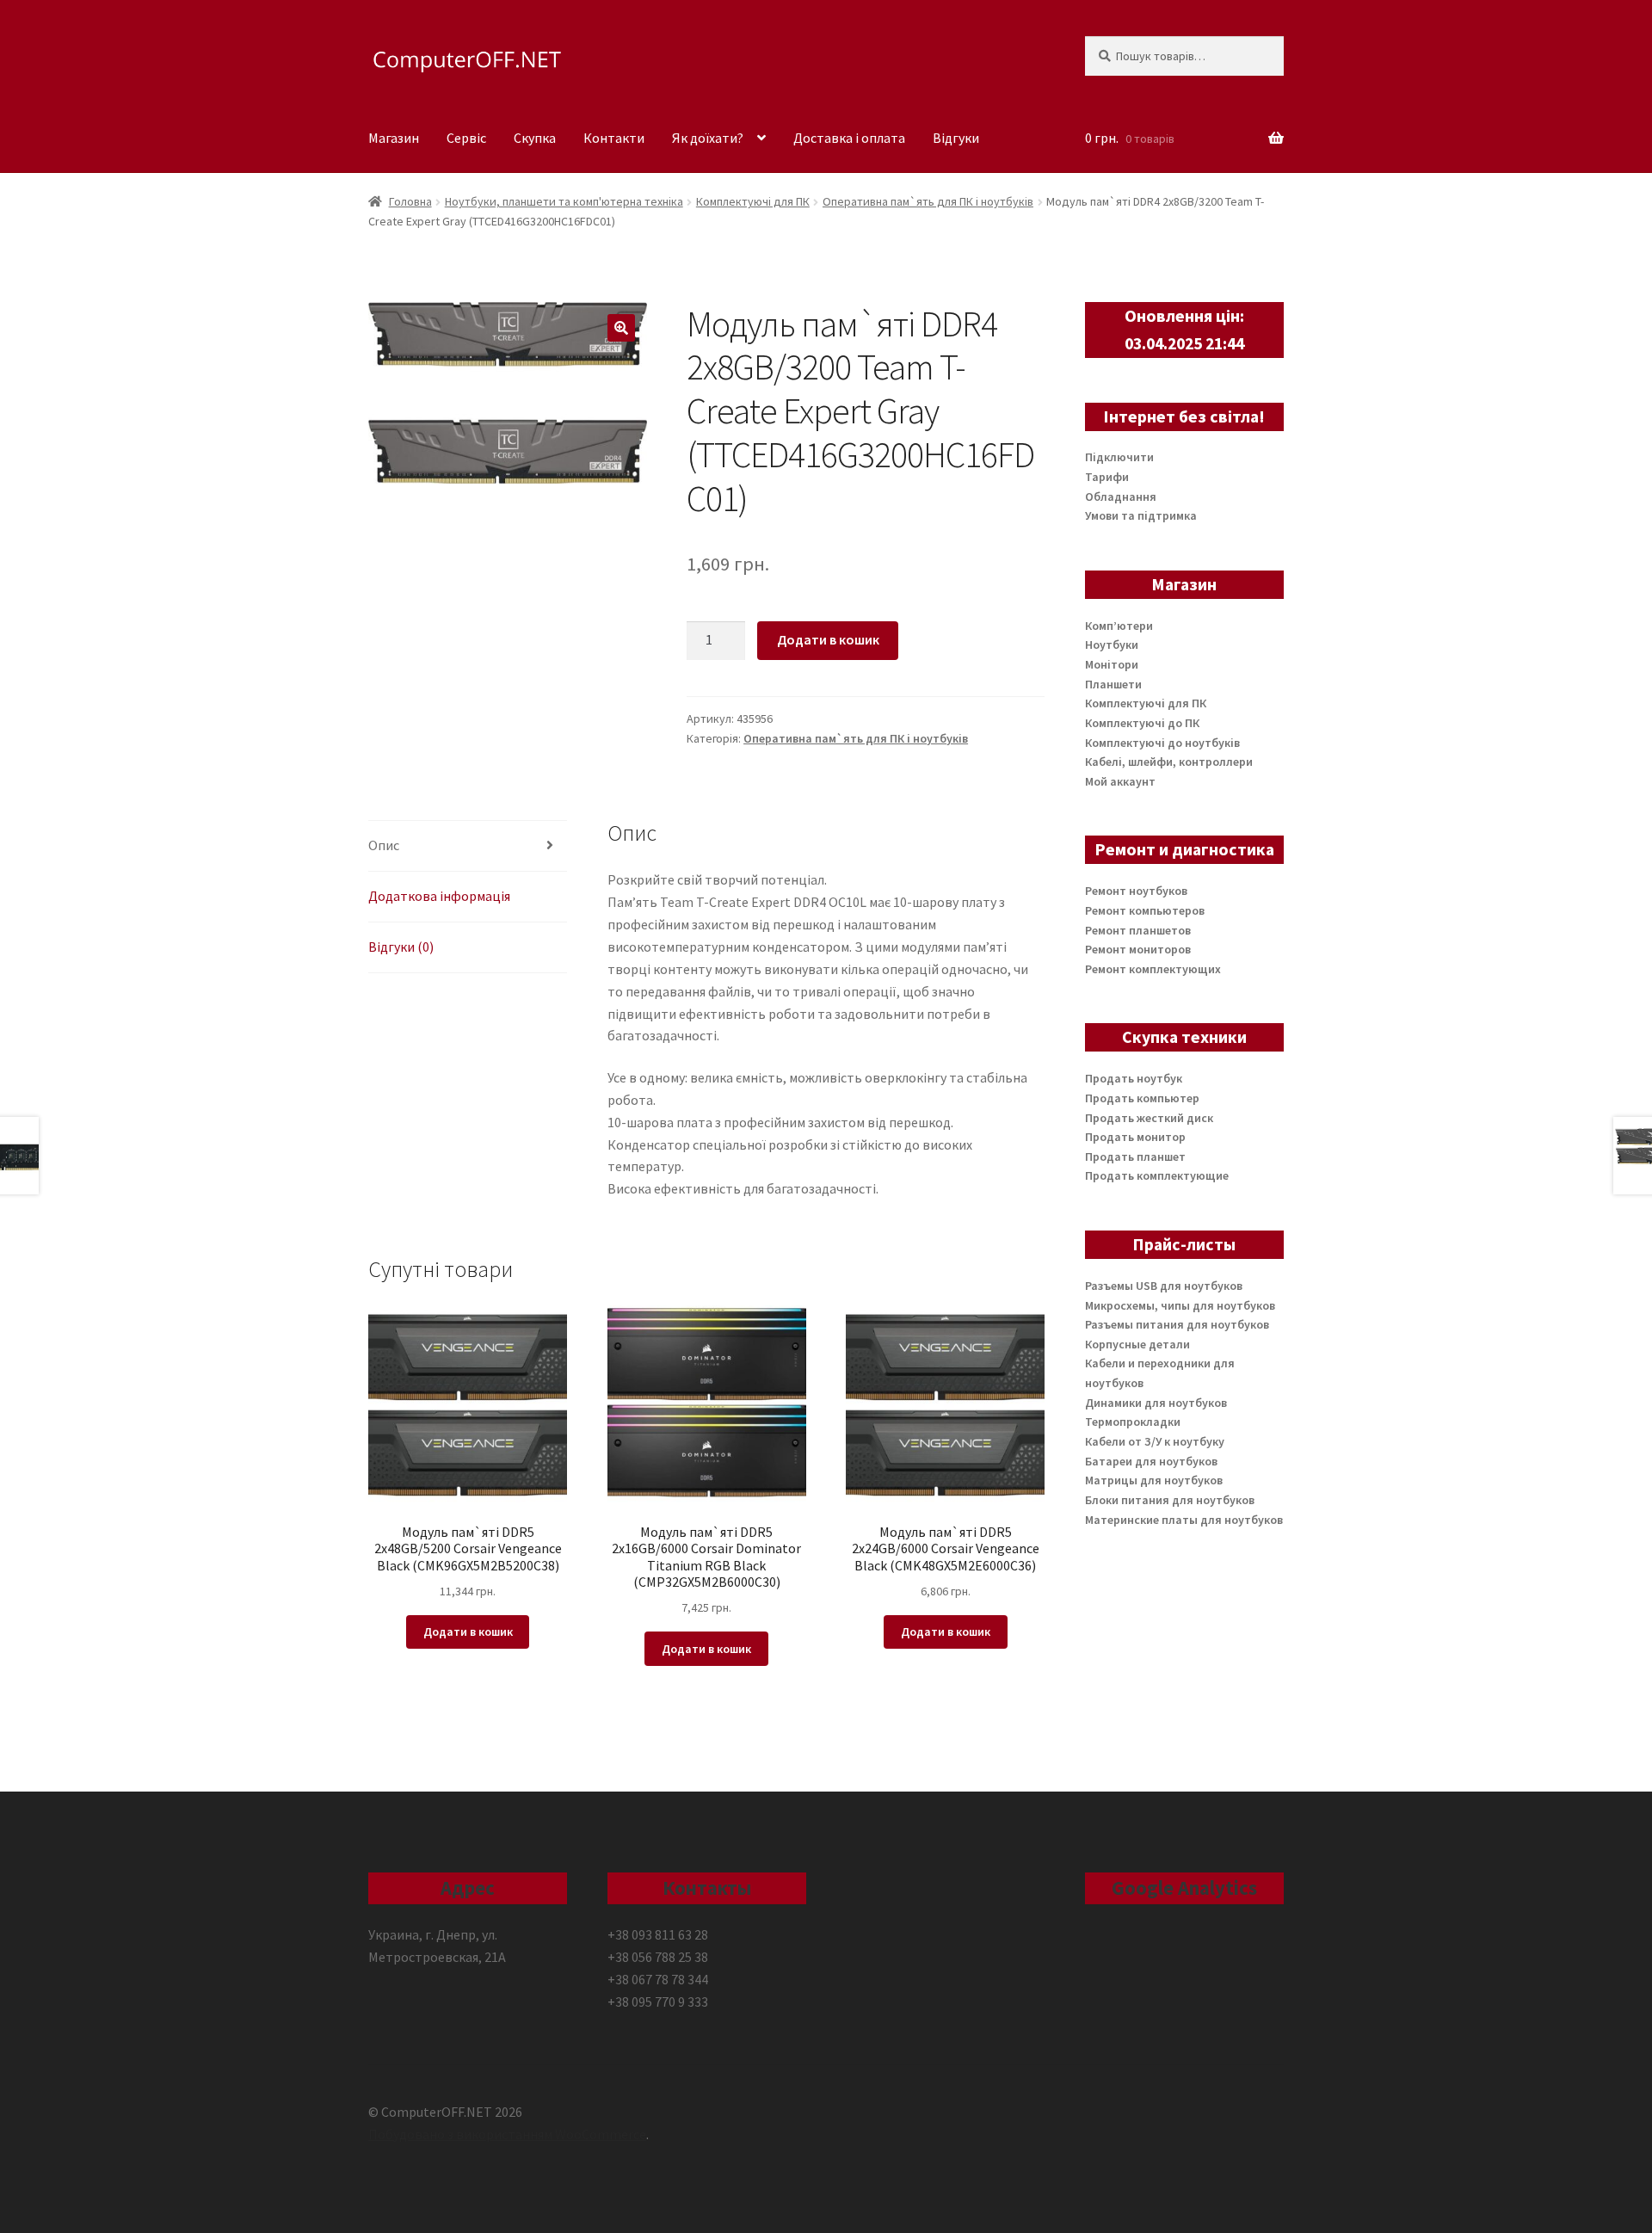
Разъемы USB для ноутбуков (1164, 1286)
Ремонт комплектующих (1153, 969)
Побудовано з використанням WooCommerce (507, 2134)
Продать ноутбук (1134, 1078)
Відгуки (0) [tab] (401, 947)
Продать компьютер (1142, 1098)
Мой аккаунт (1120, 781)
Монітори (1112, 664)
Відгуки (956, 138)
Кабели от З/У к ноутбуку (1155, 1441)
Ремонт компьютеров (1145, 910)
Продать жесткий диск (1149, 1118)
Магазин (394, 138)
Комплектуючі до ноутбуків (1162, 743)
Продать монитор (1135, 1137)
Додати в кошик (828, 639)
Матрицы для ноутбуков (1154, 1480)
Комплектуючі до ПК (1142, 723)
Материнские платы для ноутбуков (1184, 1520)
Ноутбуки (1112, 645)
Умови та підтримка (1141, 515)
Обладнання (1121, 497)
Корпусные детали (1137, 1344)
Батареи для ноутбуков (1151, 1461)
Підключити (1119, 457)
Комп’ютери (1119, 626)
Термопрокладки (1133, 1422)
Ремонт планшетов (1138, 930)
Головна (410, 201)
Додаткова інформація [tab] (439, 896)
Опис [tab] (384, 845)
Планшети (1113, 684)
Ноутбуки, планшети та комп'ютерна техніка (564, 201)
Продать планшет (1135, 1157)
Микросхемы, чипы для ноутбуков (1180, 1305)
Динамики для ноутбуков (1156, 1403)
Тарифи (1107, 477)
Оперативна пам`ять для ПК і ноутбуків (928, 201)
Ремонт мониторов (1138, 949)
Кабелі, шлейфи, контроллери (1169, 762)
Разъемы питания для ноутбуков (1177, 1324)
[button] (621, 328)
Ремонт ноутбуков (1136, 891)
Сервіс (466, 138)
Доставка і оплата (849, 138)
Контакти (614, 138)
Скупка (535, 138)
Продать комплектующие (1157, 1175)
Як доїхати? (708, 138)
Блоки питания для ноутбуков (1170, 1500)
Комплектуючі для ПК (753, 201)
